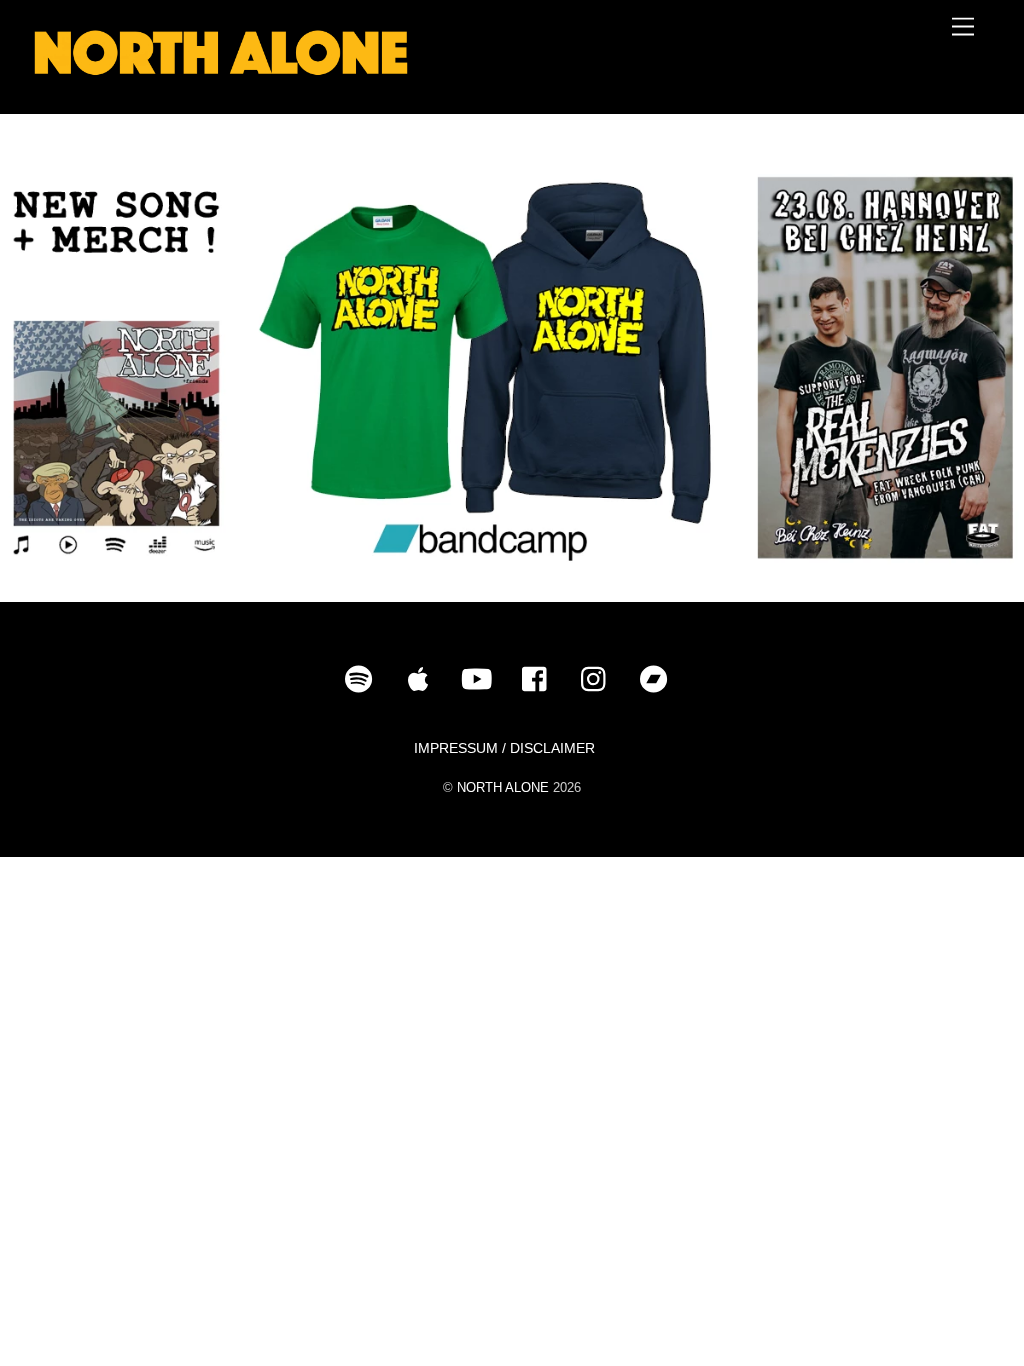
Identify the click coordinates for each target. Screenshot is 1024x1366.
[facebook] (539, 679)
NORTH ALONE (503, 787)
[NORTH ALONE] (221, 77)
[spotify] (362, 679)
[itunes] (421, 679)
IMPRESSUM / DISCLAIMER (504, 748)
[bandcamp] (657, 679)
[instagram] (598, 679)
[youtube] (480, 679)
